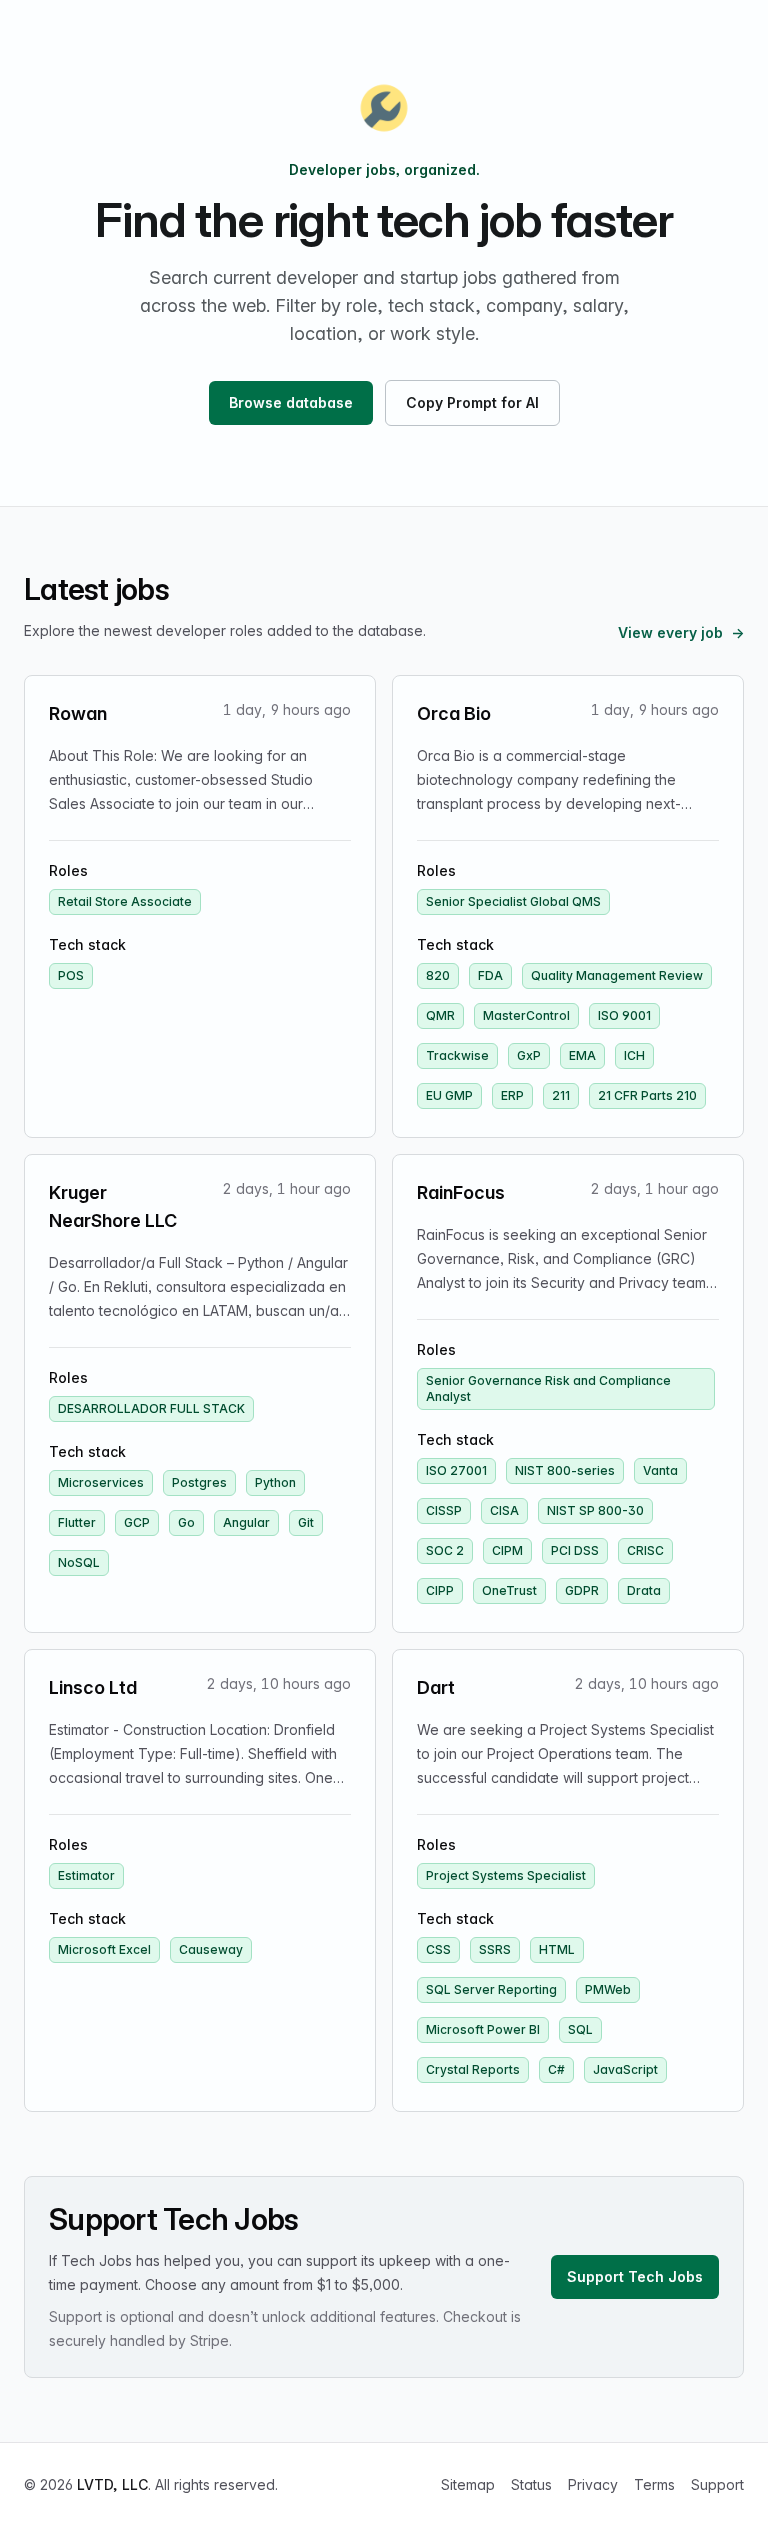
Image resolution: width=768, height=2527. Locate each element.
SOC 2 (445, 1550)
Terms (654, 2484)
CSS (438, 1949)
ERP (512, 1095)
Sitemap (468, 2484)
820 (438, 975)
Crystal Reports (473, 2069)
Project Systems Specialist (506, 1875)
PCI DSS (575, 1550)
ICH (634, 1055)
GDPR (582, 1590)
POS (71, 975)
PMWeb (608, 1989)
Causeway (211, 1949)
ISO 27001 (456, 1470)
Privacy (593, 2484)
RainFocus (461, 1192)
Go (186, 1522)
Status (531, 2484)
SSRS (495, 1949)
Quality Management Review (617, 975)
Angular (246, 1522)
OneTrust (509, 1590)
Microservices (101, 1482)
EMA (582, 1055)
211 (561, 1095)
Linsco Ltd (93, 1687)
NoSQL (79, 1562)
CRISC (645, 1550)
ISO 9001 (624, 1015)
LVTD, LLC (112, 2484)
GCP (137, 1522)
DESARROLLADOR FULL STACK (151, 1408)
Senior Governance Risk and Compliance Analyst (548, 1388)
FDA (490, 975)
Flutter (77, 1522)
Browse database (291, 402)
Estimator (86, 1875)
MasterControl (526, 1015)
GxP (529, 1055)
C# (556, 2069)
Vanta (660, 1470)
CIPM (507, 1550)
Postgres (199, 1482)
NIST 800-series (565, 1470)
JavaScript (625, 2069)
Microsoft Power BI (483, 2029)
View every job (681, 632)
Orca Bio (454, 713)
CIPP (440, 1590)
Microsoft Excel (104, 1949)
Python (275, 1482)
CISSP (444, 1510)
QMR (440, 1015)
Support (717, 2484)
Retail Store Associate (125, 901)
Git (306, 1522)
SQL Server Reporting (491, 1989)
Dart (436, 1687)
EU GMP (449, 1095)
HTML (557, 1949)
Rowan (78, 713)
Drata (644, 1590)
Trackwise (457, 1055)
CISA (504, 1510)
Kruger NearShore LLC (113, 1206)
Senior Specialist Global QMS (513, 901)
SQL (580, 2029)
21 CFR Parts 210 (647, 1095)
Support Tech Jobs (635, 2276)
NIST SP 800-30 (595, 1510)
